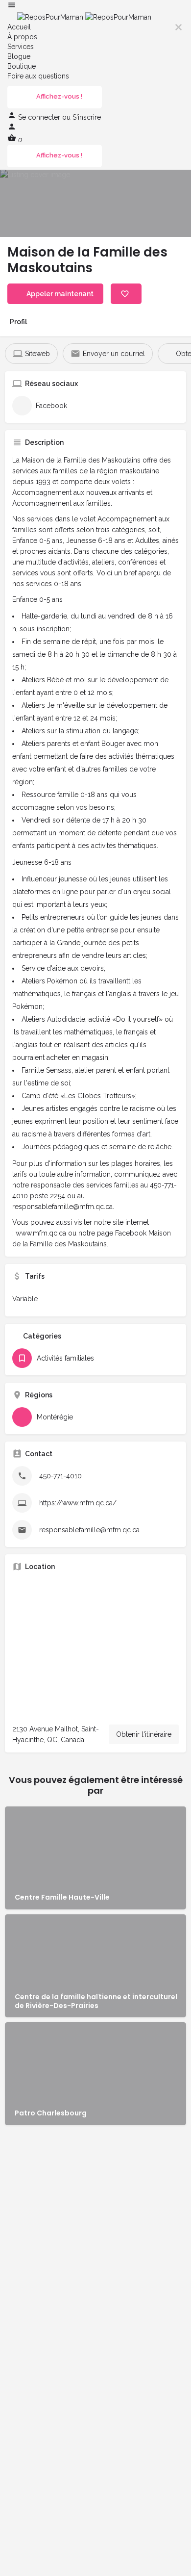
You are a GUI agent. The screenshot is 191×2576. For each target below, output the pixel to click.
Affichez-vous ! (59, 96)
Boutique (22, 66)
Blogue (19, 56)
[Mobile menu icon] (95, 6)
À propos (22, 37)
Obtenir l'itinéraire (144, 1734)
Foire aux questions (38, 76)
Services (21, 47)
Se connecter (40, 117)
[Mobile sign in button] (12, 129)
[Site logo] (51, 17)
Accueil (19, 27)
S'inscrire (87, 117)
